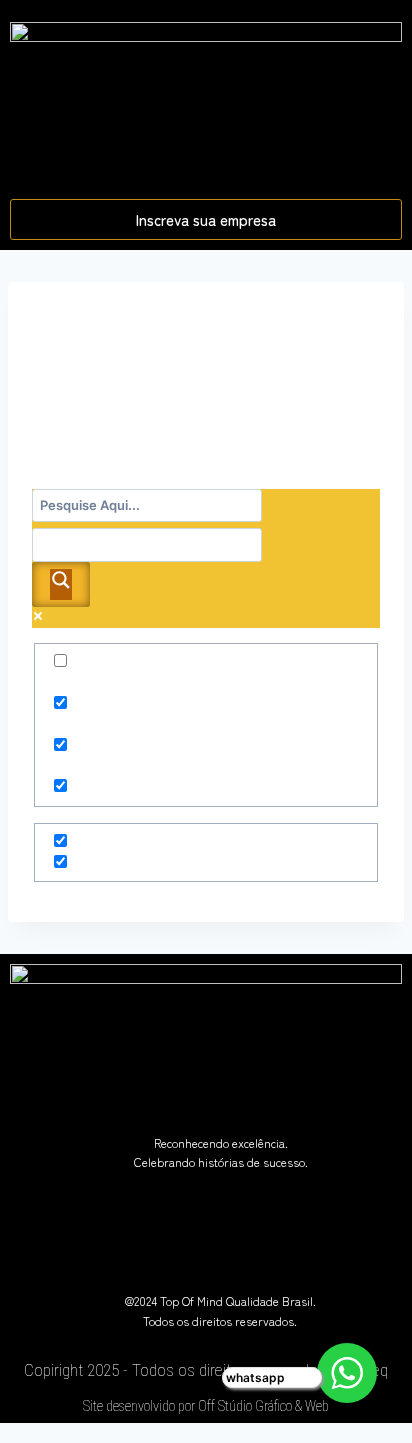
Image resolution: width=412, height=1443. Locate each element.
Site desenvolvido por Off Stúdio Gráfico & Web (206, 1406)
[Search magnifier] (61, 584)
